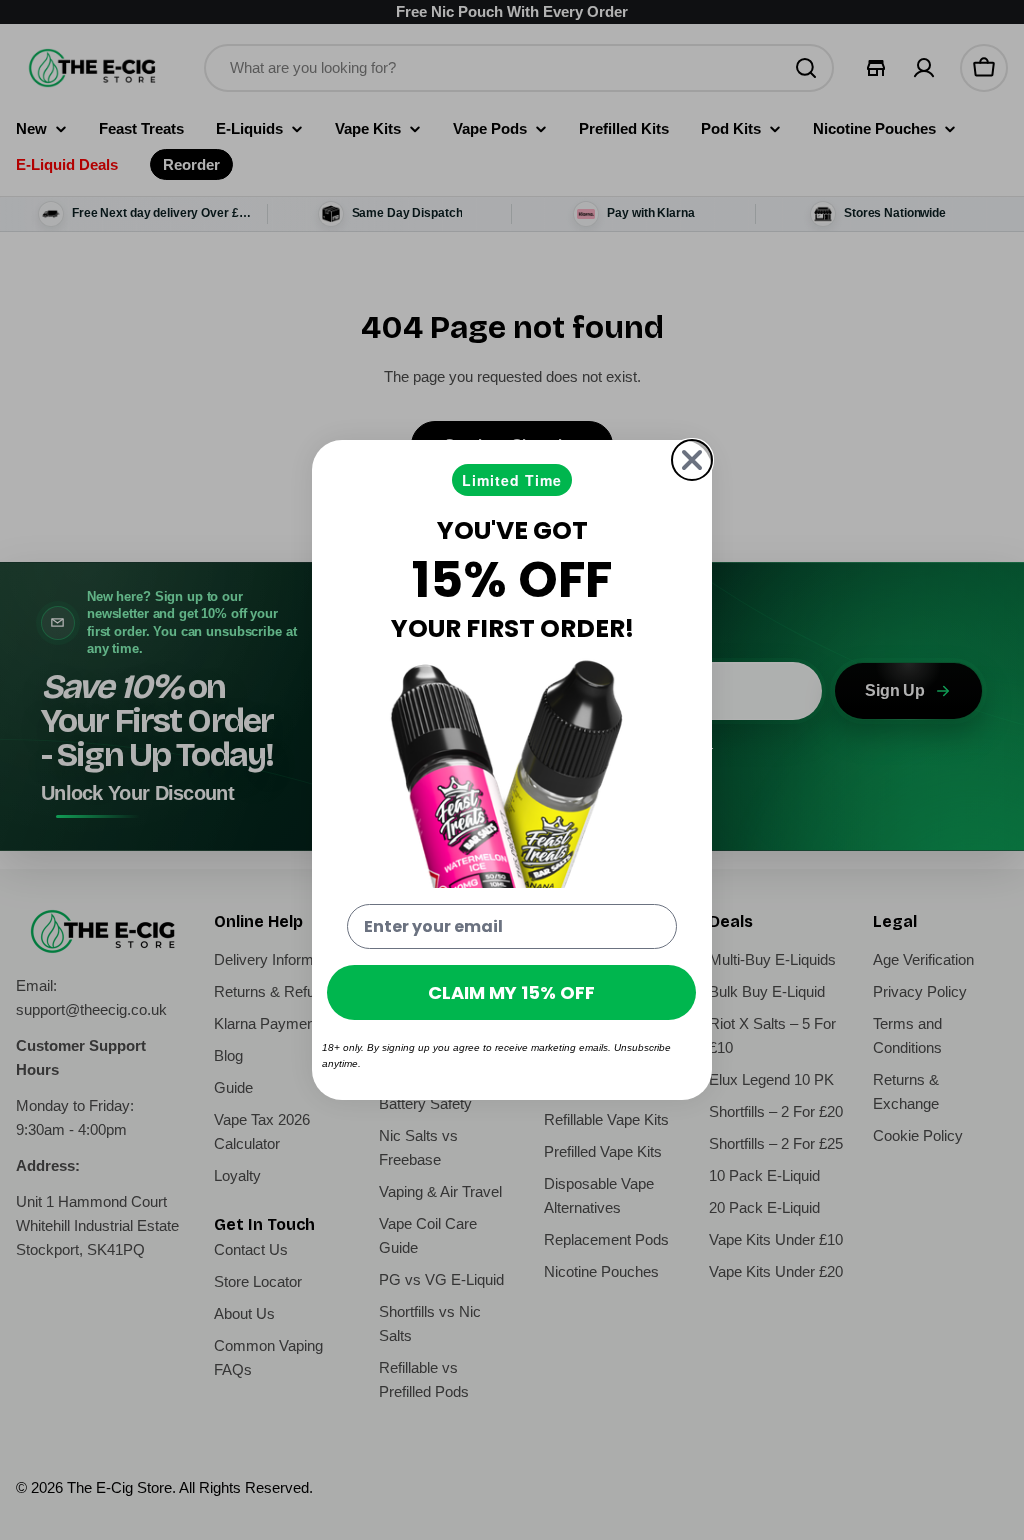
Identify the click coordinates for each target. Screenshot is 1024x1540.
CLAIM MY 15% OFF (511, 992)
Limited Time (512, 480)
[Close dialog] (692, 460)
